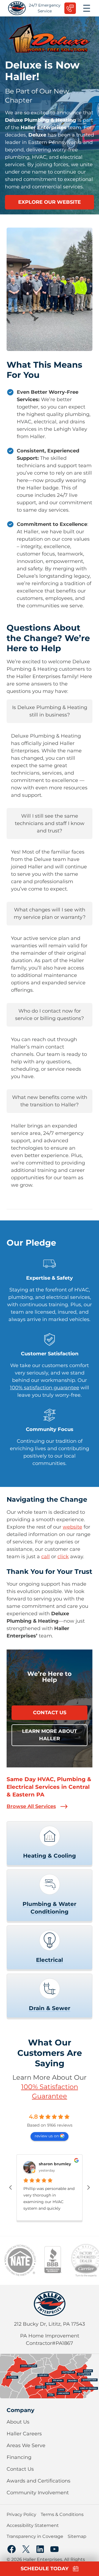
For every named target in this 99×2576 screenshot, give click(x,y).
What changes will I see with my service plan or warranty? (50, 913)
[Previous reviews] (10, 2187)
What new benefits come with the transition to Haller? (50, 1101)
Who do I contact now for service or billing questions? (50, 1015)
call (46, 1557)
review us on (47, 2136)
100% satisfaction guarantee (45, 1388)
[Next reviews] (89, 2187)
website (72, 1527)
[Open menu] (87, 8)
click (63, 1557)
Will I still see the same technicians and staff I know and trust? (50, 823)
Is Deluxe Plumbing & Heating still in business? (50, 711)
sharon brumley (55, 2164)
